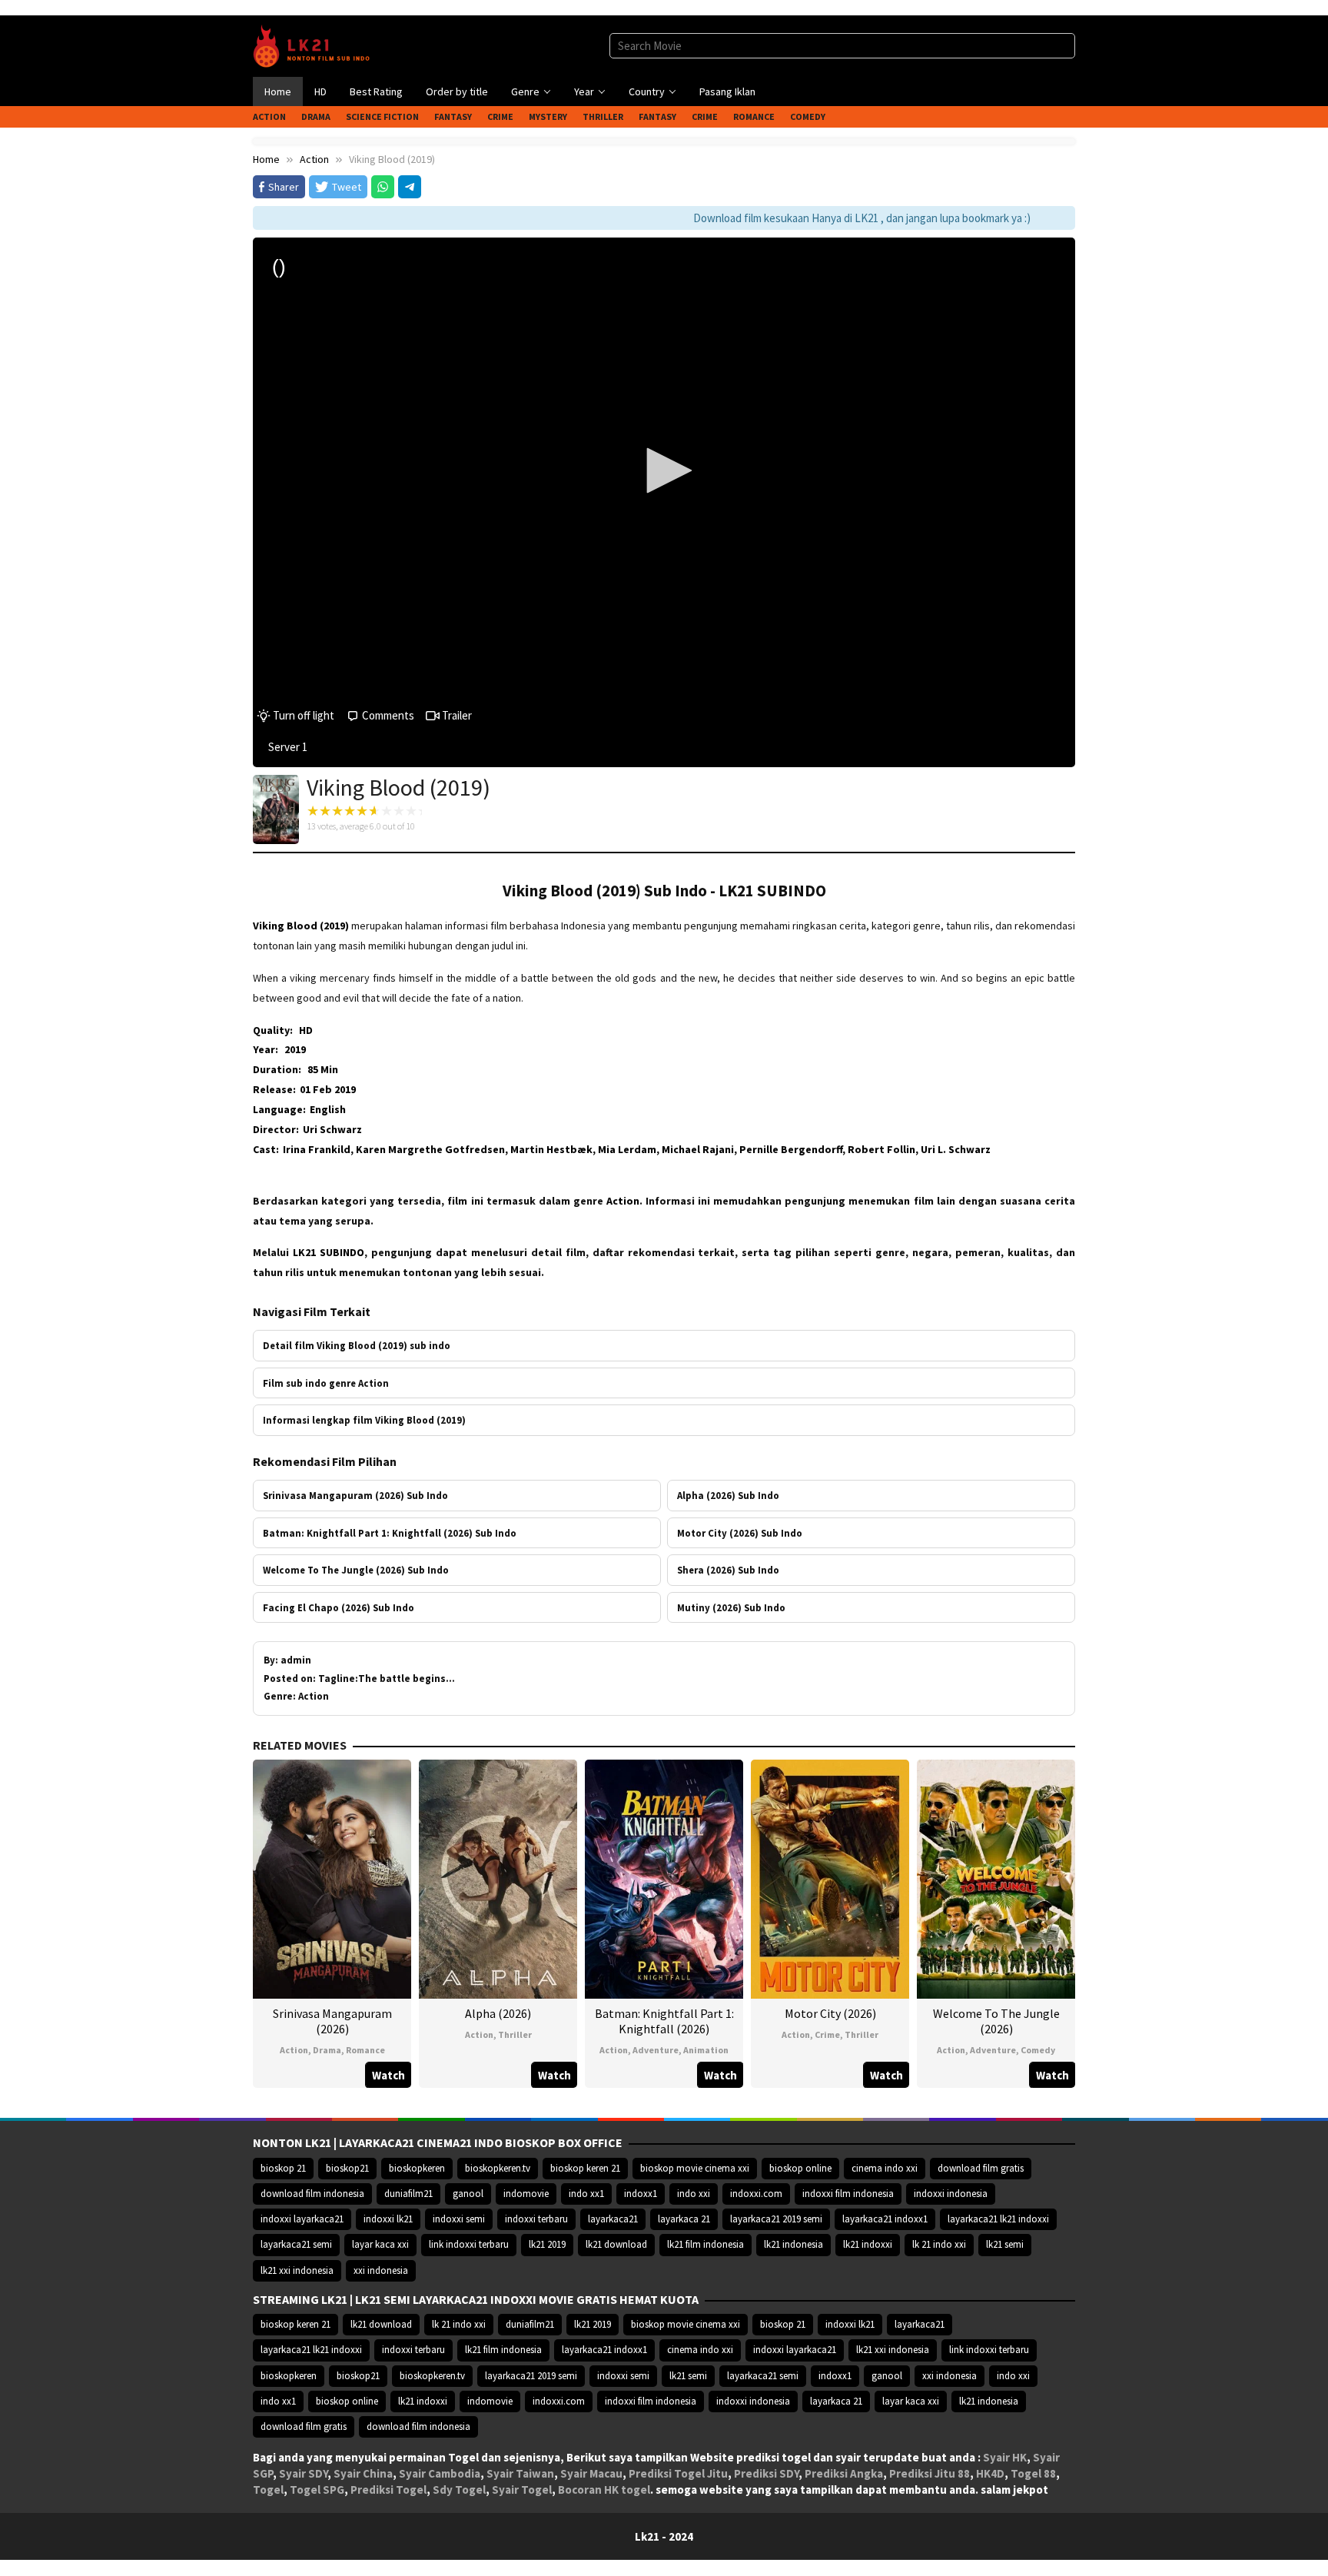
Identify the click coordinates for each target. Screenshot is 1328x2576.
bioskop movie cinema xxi (695, 2168)
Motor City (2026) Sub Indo (740, 1533)
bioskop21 (347, 2168)
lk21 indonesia (793, 2244)
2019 (295, 1049)
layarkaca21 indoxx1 (885, 2219)
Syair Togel (522, 2490)
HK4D (990, 2473)
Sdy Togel (459, 2490)
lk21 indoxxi (868, 2244)
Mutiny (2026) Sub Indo (731, 1607)
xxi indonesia (381, 2270)
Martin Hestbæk (551, 1149)
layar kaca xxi (380, 2244)
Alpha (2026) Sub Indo (728, 1495)
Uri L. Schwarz (956, 1149)
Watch (388, 2075)
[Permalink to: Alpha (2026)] (498, 1878)
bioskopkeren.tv (498, 2168)
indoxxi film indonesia (848, 2194)
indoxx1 (641, 2194)
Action (294, 2050)
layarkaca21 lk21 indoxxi (998, 2219)
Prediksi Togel (388, 2490)
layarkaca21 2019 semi (776, 2219)
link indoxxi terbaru (469, 2244)
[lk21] (316, 45)
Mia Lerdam (627, 1149)
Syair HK (1005, 2457)
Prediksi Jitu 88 (930, 2473)
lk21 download (616, 2244)
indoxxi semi (459, 2219)
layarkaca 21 (684, 2219)
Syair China (363, 2473)
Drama (327, 2050)
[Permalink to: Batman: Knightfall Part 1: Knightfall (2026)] (664, 1878)
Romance (365, 2050)
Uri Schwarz (332, 1129)
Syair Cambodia (440, 2473)
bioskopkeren (417, 2168)
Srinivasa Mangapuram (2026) (332, 2021)
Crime (827, 2034)
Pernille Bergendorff (791, 1149)
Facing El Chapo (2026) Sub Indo (339, 1607)
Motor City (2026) (830, 2013)
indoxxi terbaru (536, 2219)
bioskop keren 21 (585, 2168)
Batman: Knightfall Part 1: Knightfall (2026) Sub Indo (390, 1533)
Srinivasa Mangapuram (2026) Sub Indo (355, 1495)
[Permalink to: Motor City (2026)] (830, 1878)
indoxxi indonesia (951, 2194)
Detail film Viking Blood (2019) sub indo (357, 1345)
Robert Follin (881, 1149)
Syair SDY (303, 2473)
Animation (706, 2050)
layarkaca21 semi (296, 2244)
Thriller (515, 2034)
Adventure (656, 2050)
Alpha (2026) (498, 2013)
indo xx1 (586, 2194)
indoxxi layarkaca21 (302, 2219)
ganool (468, 2194)
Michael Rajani (698, 1149)
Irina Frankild (317, 1149)
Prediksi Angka (844, 2473)
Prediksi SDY (766, 2473)
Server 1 (288, 747)
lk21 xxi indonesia (297, 2270)
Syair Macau (591, 2473)
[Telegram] (410, 187)
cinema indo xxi (885, 2168)
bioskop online (800, 2168)
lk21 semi (1005, 2244)
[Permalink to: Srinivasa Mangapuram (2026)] (332, 1878)
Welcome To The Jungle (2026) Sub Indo (356, 1570)
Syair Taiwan (520, 2473)
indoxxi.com (756, 2194)
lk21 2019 (547, 2244)
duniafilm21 (408, 2194)
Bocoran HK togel (604, 2490)
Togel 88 (1033, 2473)
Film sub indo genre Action (326, 1383)
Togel (268, 2490)
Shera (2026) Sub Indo (728, 1570)
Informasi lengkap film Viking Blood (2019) (364, 1420)
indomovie (526, 2194)
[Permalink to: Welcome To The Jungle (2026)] (996, 1878)
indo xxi (694, 2194)
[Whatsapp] (383, 187)
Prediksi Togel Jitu (678, 2473)
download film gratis (981, 2168)
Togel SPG (317, 2490)
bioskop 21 (283, 2168)
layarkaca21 (613, 2219)
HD (306, 1030)
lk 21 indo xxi (939, 2244)
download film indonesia (312, 2194)
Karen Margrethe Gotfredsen (430, 1149)
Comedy (1038, 2050)
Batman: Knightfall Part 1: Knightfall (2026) (664, 2021)
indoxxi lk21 (388, 2219)
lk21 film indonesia (705, 2244)
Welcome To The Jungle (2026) (996, 2021)
